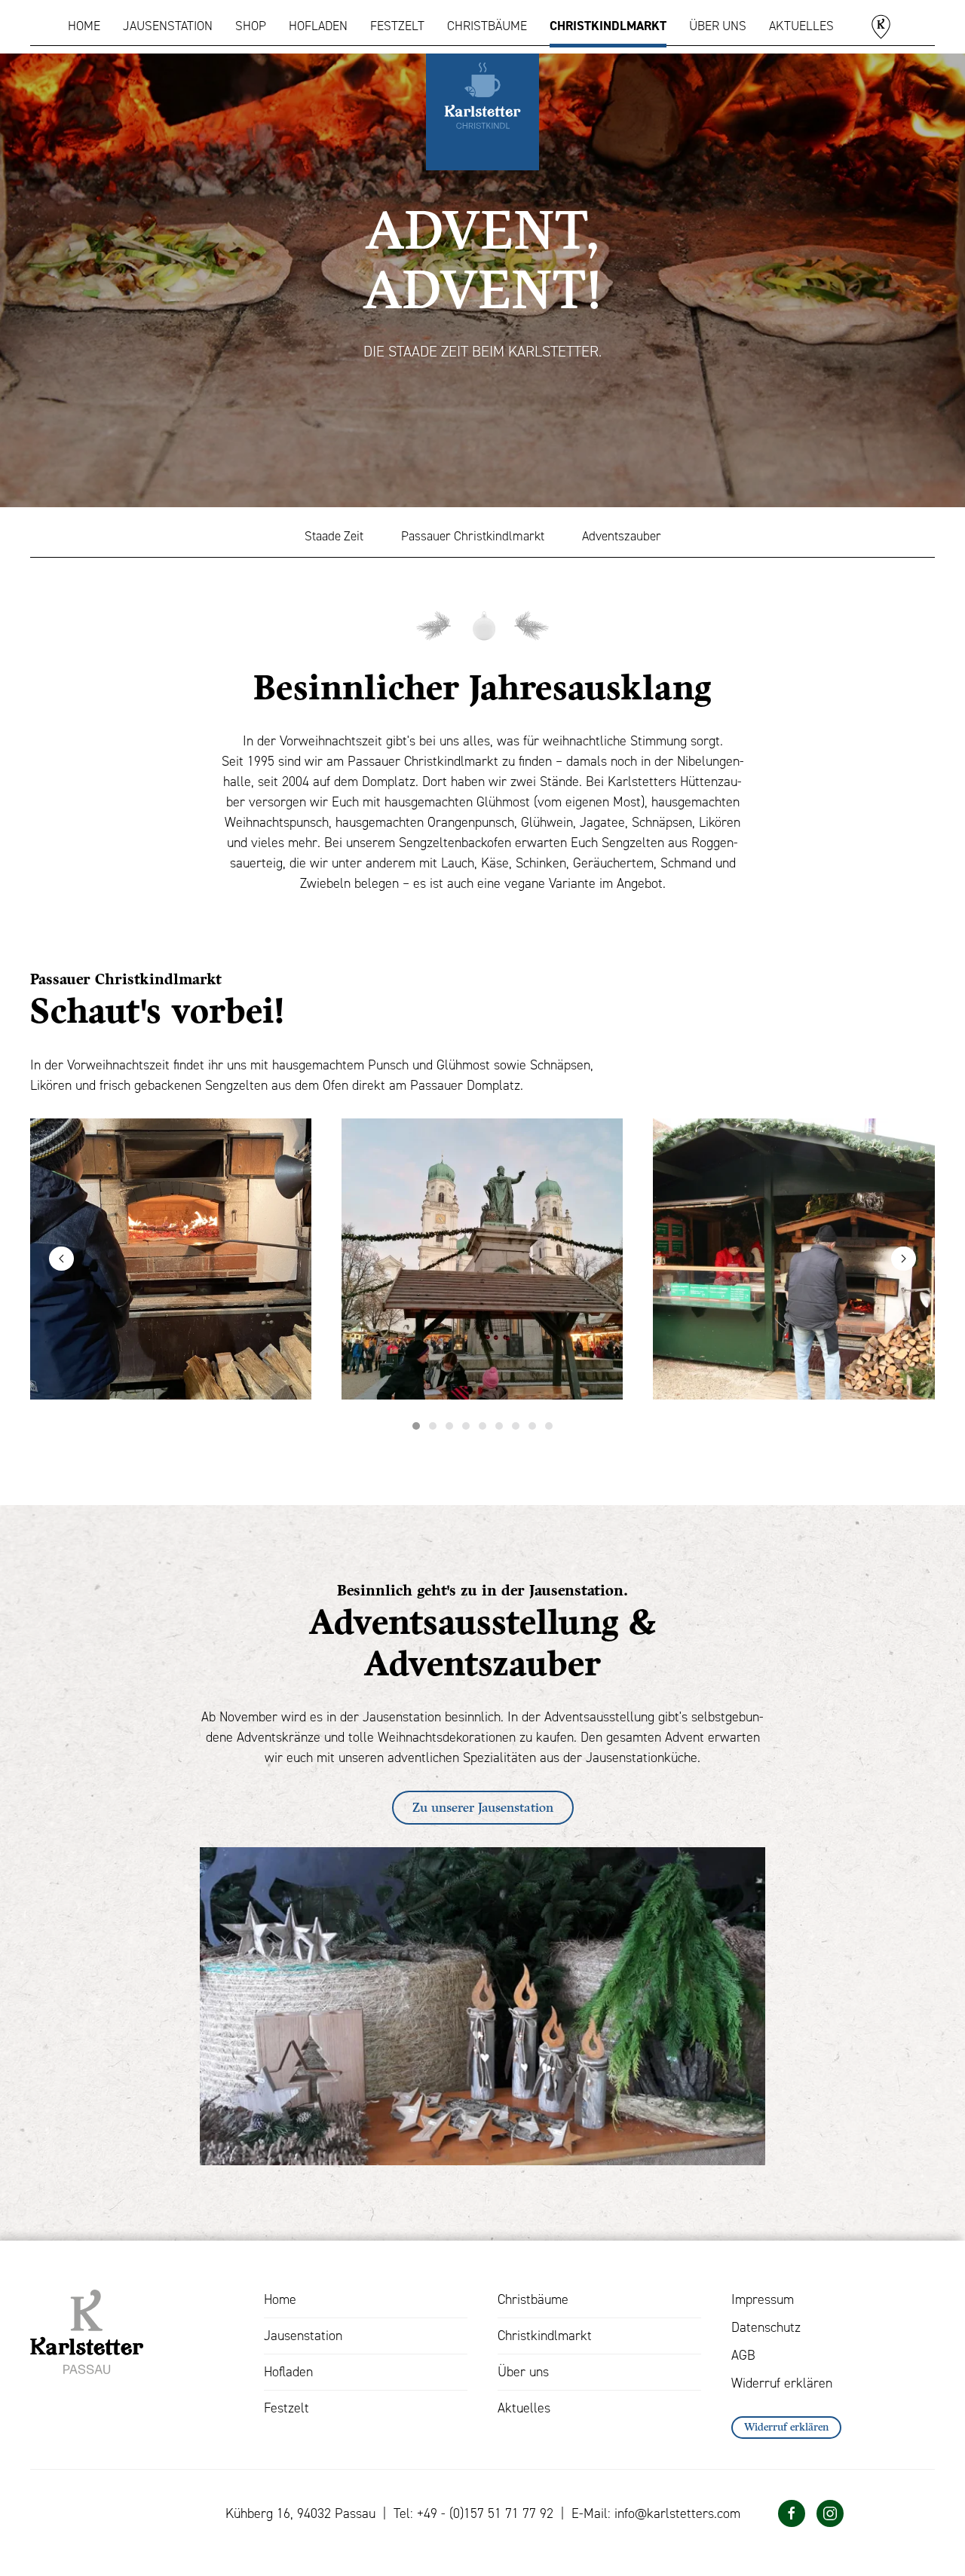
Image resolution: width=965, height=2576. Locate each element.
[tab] (416, 1426)
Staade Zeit (334, 536)
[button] (61, 1259)
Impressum (763, 2299)
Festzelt (397, 26)
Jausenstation (168, 26)
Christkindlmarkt (608, 26)
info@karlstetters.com (677, 2513)
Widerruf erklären (782, 2383)
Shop (251, 26)
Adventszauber (622, 536)
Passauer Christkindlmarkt (473, 536)
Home (84, 26)
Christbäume (487, 26)
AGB (743, 2355)
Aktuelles (801, 26)
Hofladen (318, 26)
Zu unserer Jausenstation (483, 1807)
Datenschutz (766, 2327)
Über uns (718, 26)
